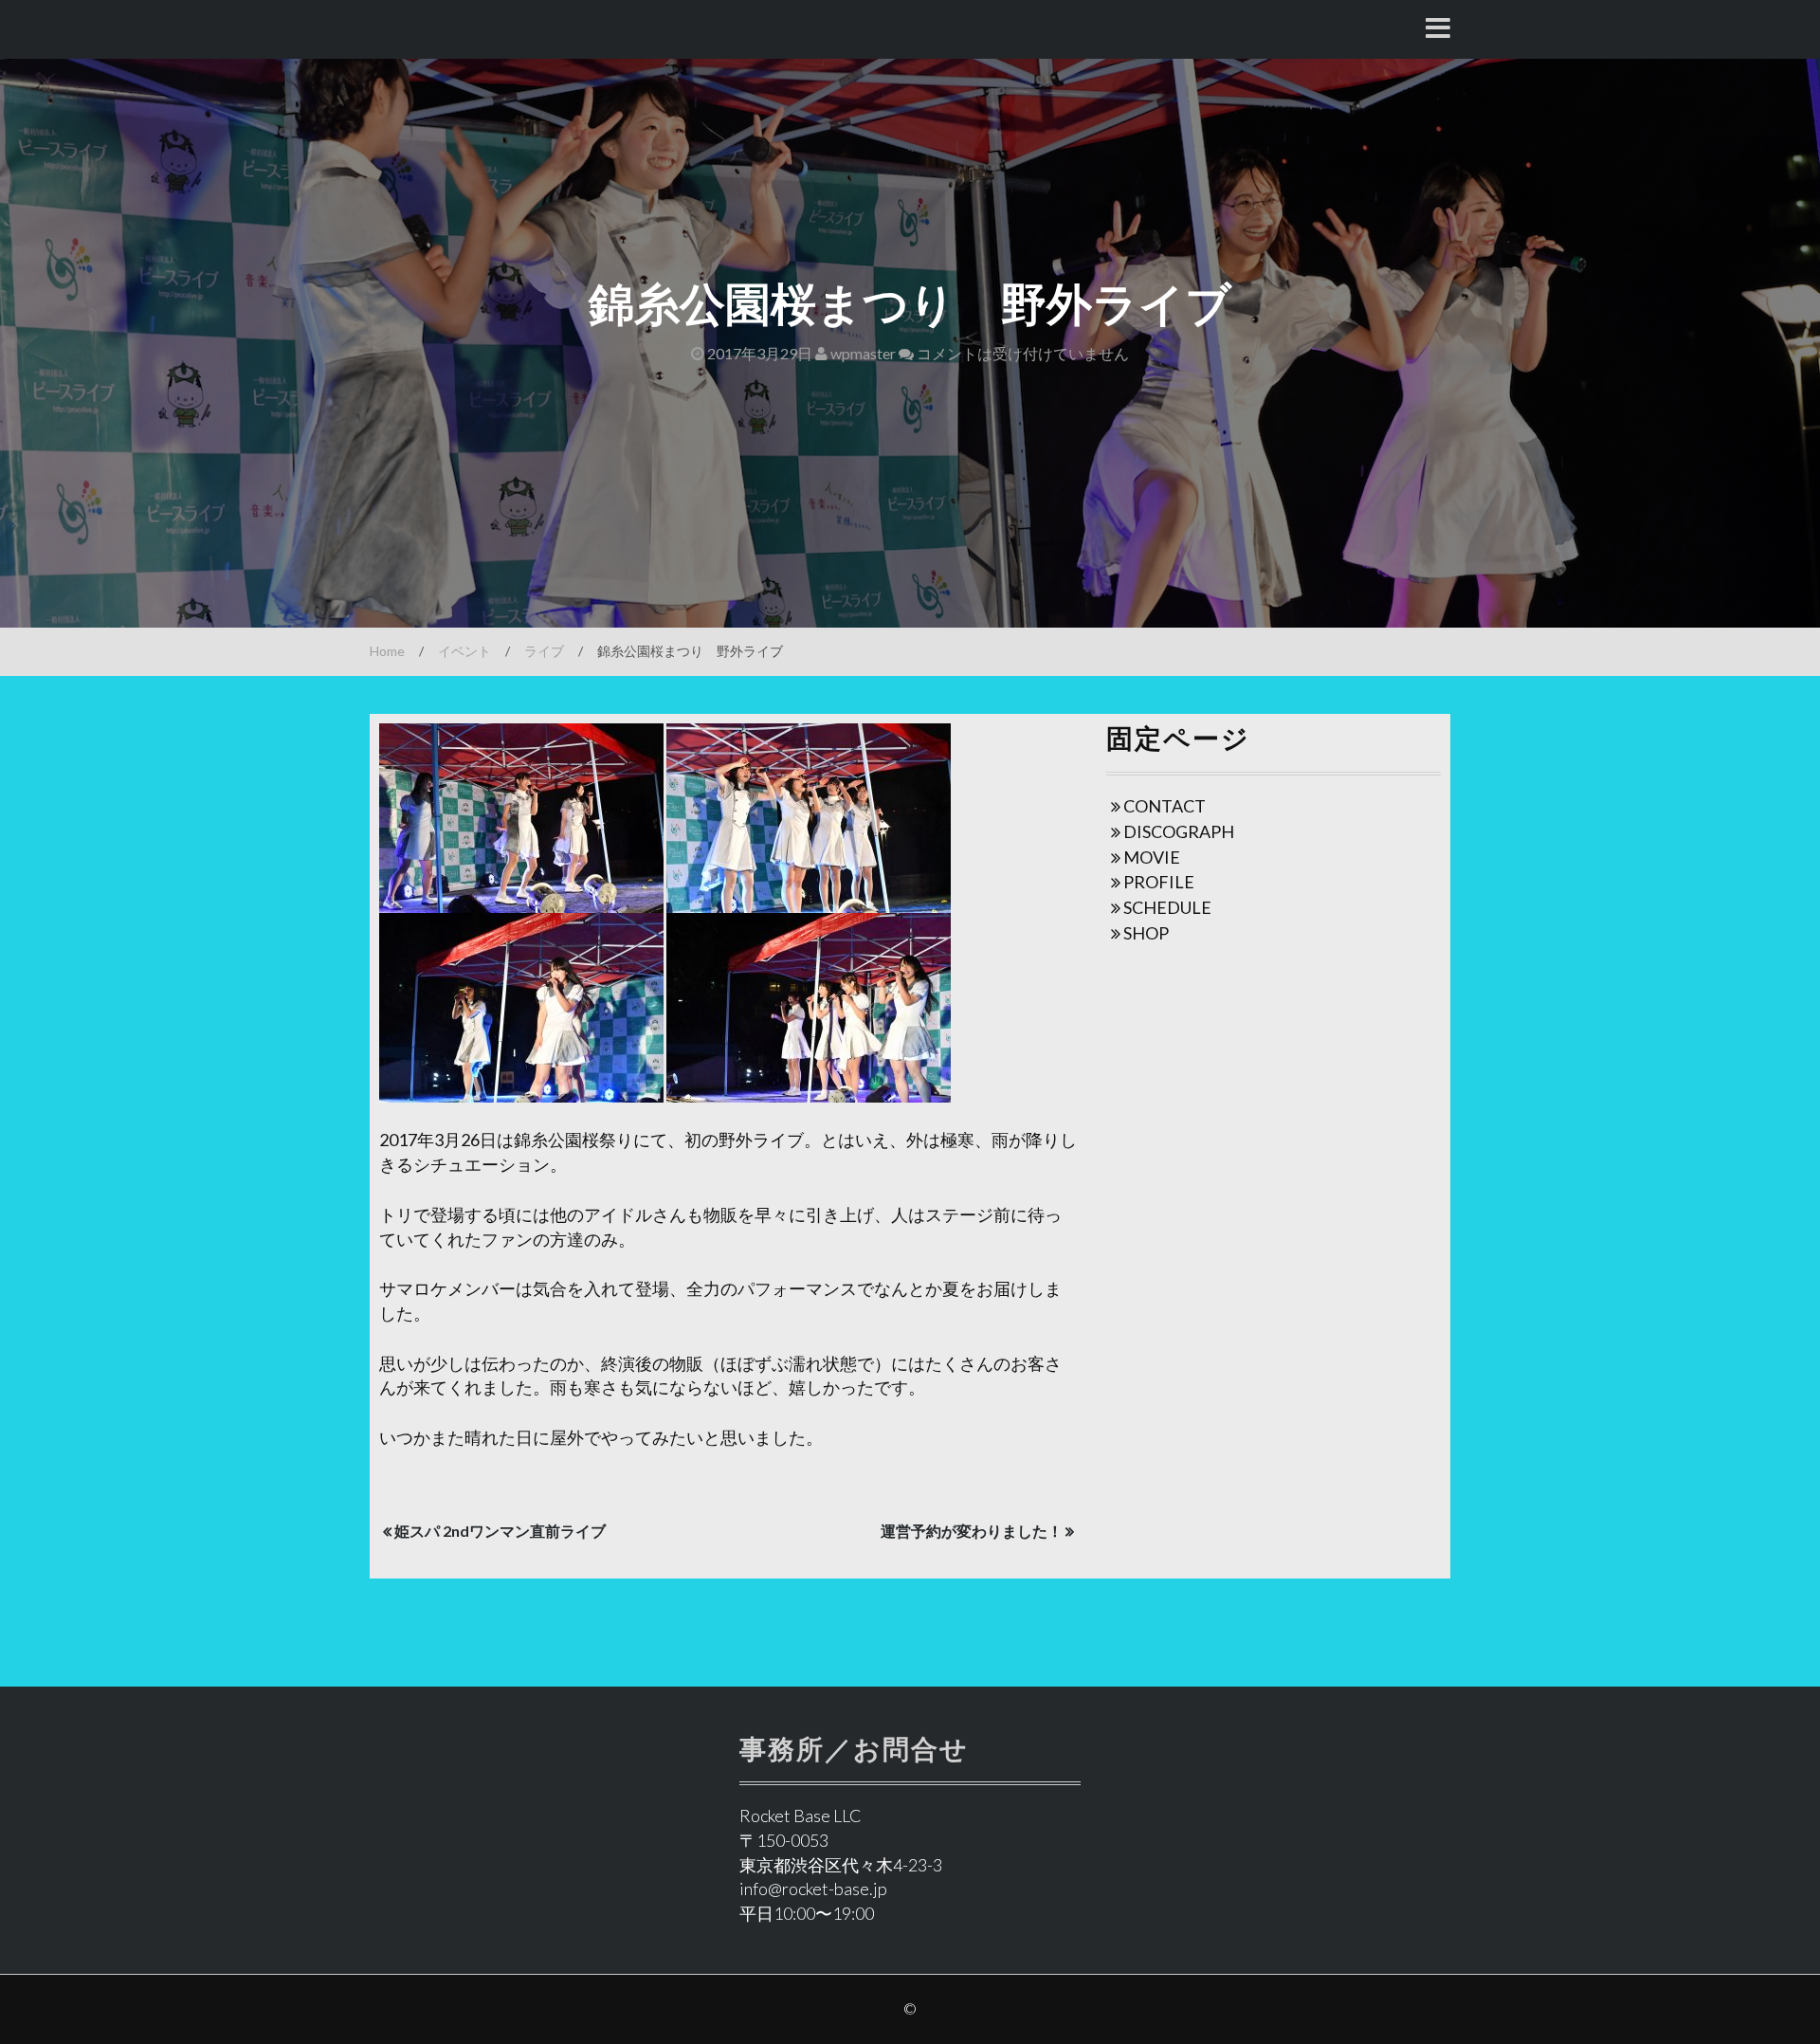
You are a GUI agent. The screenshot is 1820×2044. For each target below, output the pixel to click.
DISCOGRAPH (1179, 831)
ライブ (544, 651)
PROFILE (1159, 882)
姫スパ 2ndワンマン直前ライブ (500, 1531)
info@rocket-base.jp (813, 1889)
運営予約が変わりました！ (972, 1531)
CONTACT (1165, 806)
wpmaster (862, 353)
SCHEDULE (1167, 907)
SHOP (1146, 933)
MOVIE (1152, 857)
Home (387, 651)
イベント (464, 651)
